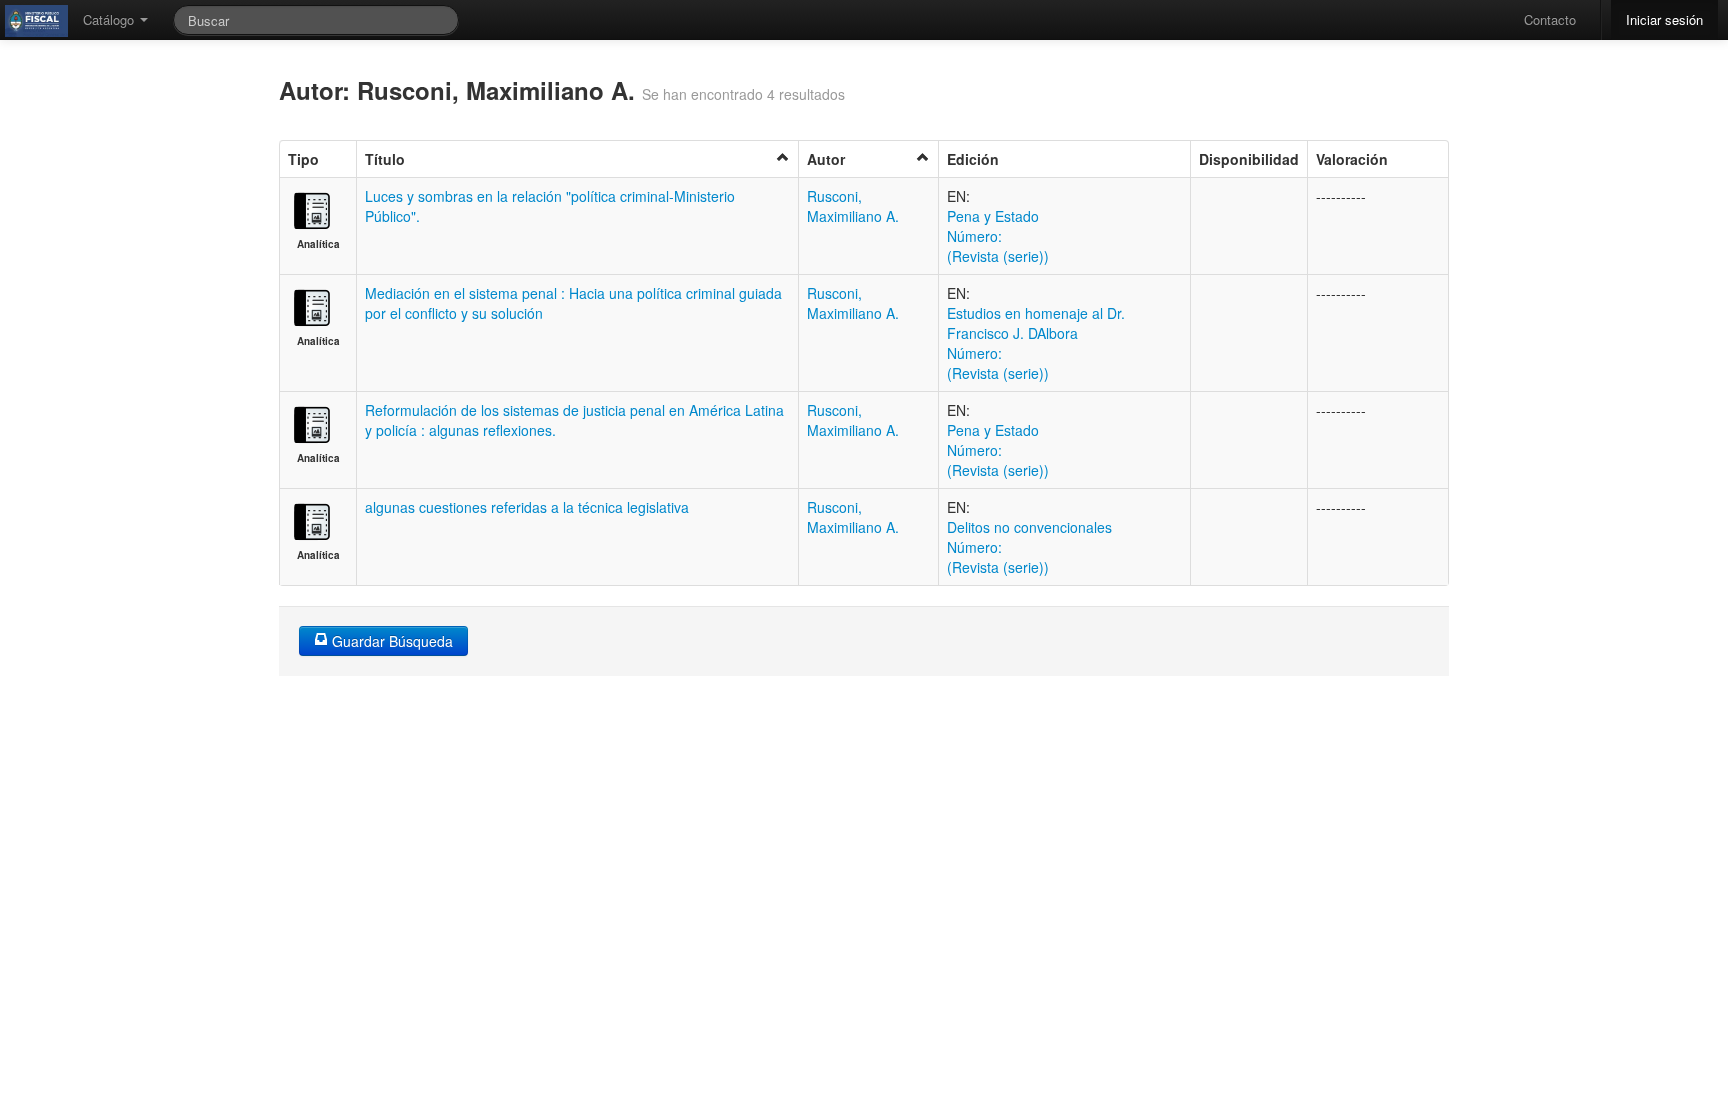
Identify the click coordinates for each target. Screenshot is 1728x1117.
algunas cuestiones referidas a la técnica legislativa (527, 507)
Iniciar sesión (1664, 19)
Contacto (1550, 19)
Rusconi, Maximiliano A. (853, 206)
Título (385, 159)
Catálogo (110, 19)
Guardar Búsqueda (390, 641)
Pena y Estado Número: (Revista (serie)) (998, 236)
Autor (826, 159)
